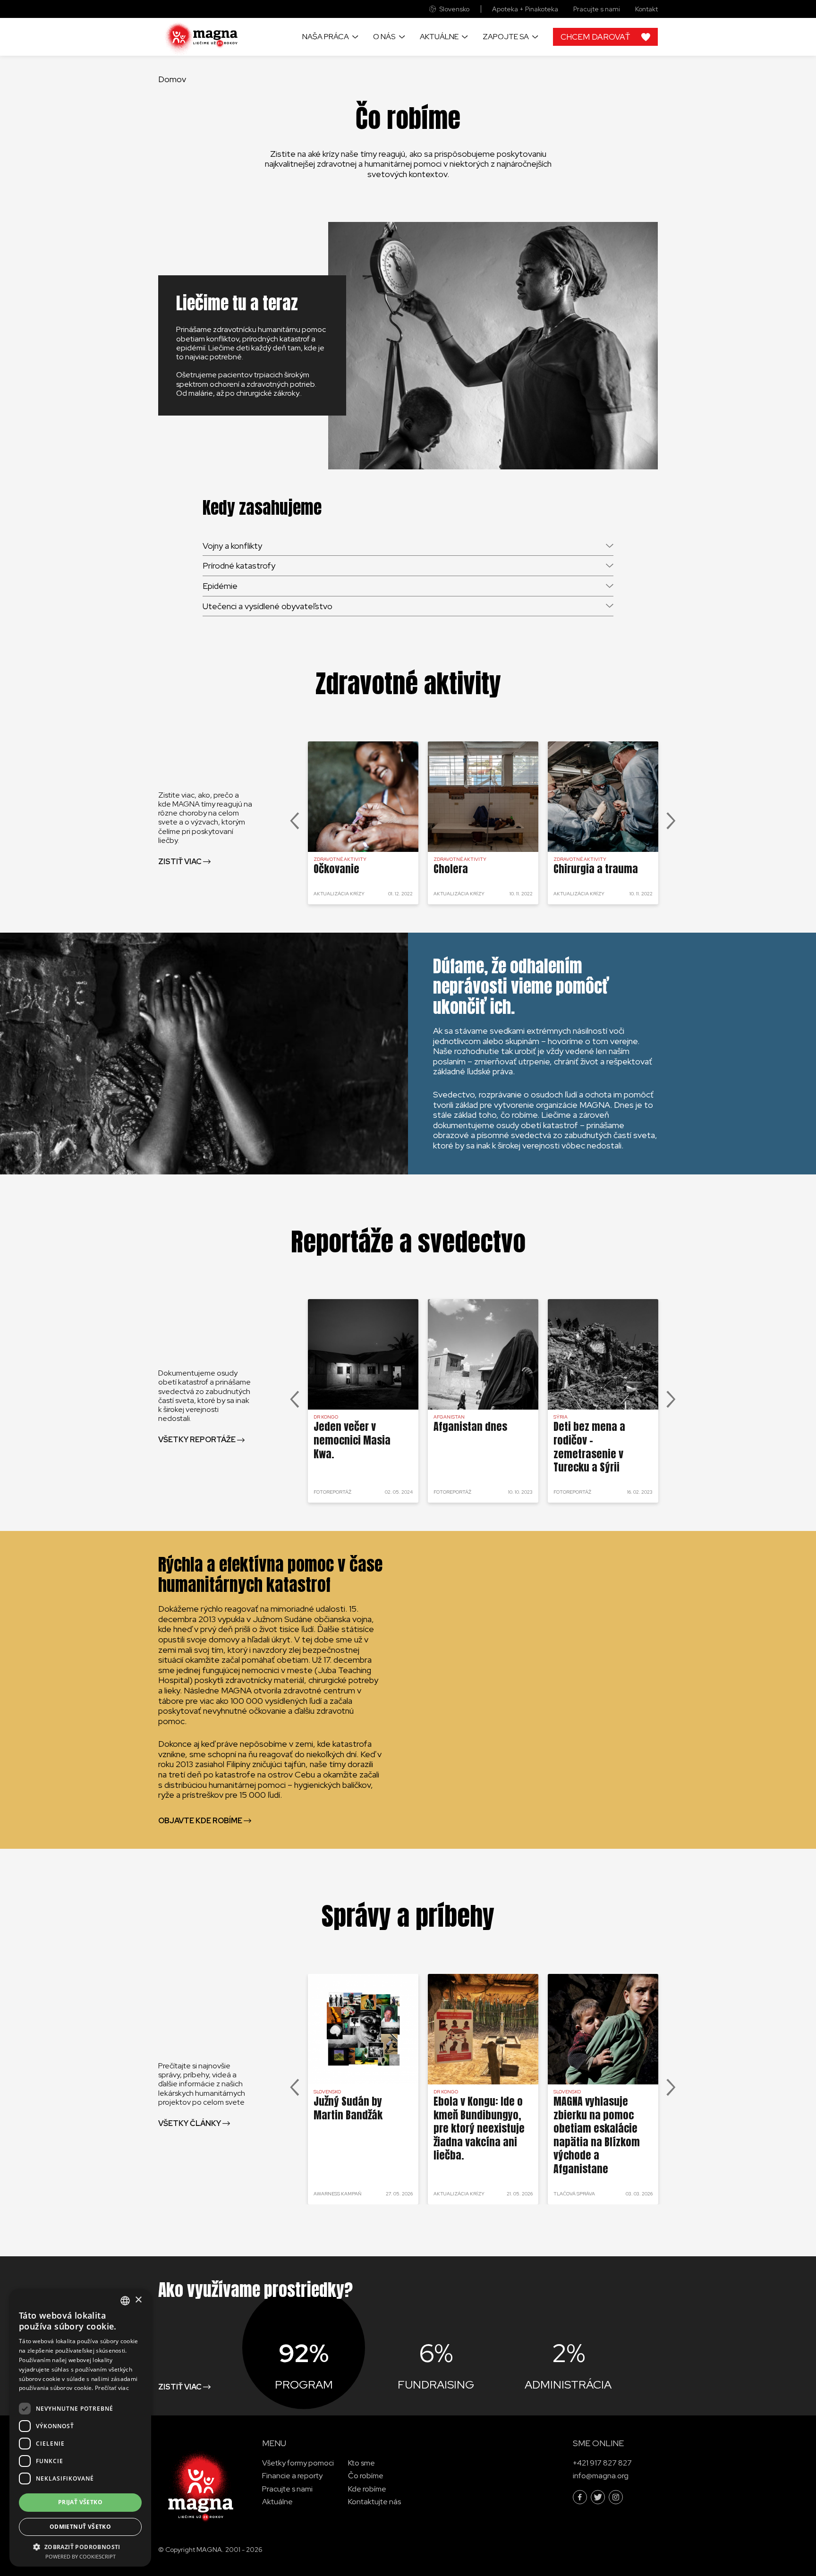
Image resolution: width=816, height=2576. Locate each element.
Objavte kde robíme (200, 1821)
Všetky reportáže (197, 1440)
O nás (384, 37)
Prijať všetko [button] (80, 2502)
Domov (172, 79)
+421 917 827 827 (602, 2463)
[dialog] (80, 2428)
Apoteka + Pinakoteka (525, 9)
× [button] (138, 2300)
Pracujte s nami (597, 9)
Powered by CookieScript (81, 2556)
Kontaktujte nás (374, 2501)
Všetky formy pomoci (298, 2463)
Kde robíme (367, 2488)
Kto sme (361, 2463)
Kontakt (646, 9)
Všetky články (190, 2123)
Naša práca (326, 37)
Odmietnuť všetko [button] (80, 2527)
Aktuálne (439, 37)
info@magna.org (601, 2476)
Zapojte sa (506, 37)
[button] (80, 2546)
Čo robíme (366, 2476)
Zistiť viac (180, 862)
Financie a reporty (292, 2476)
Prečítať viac (112, 2388)
